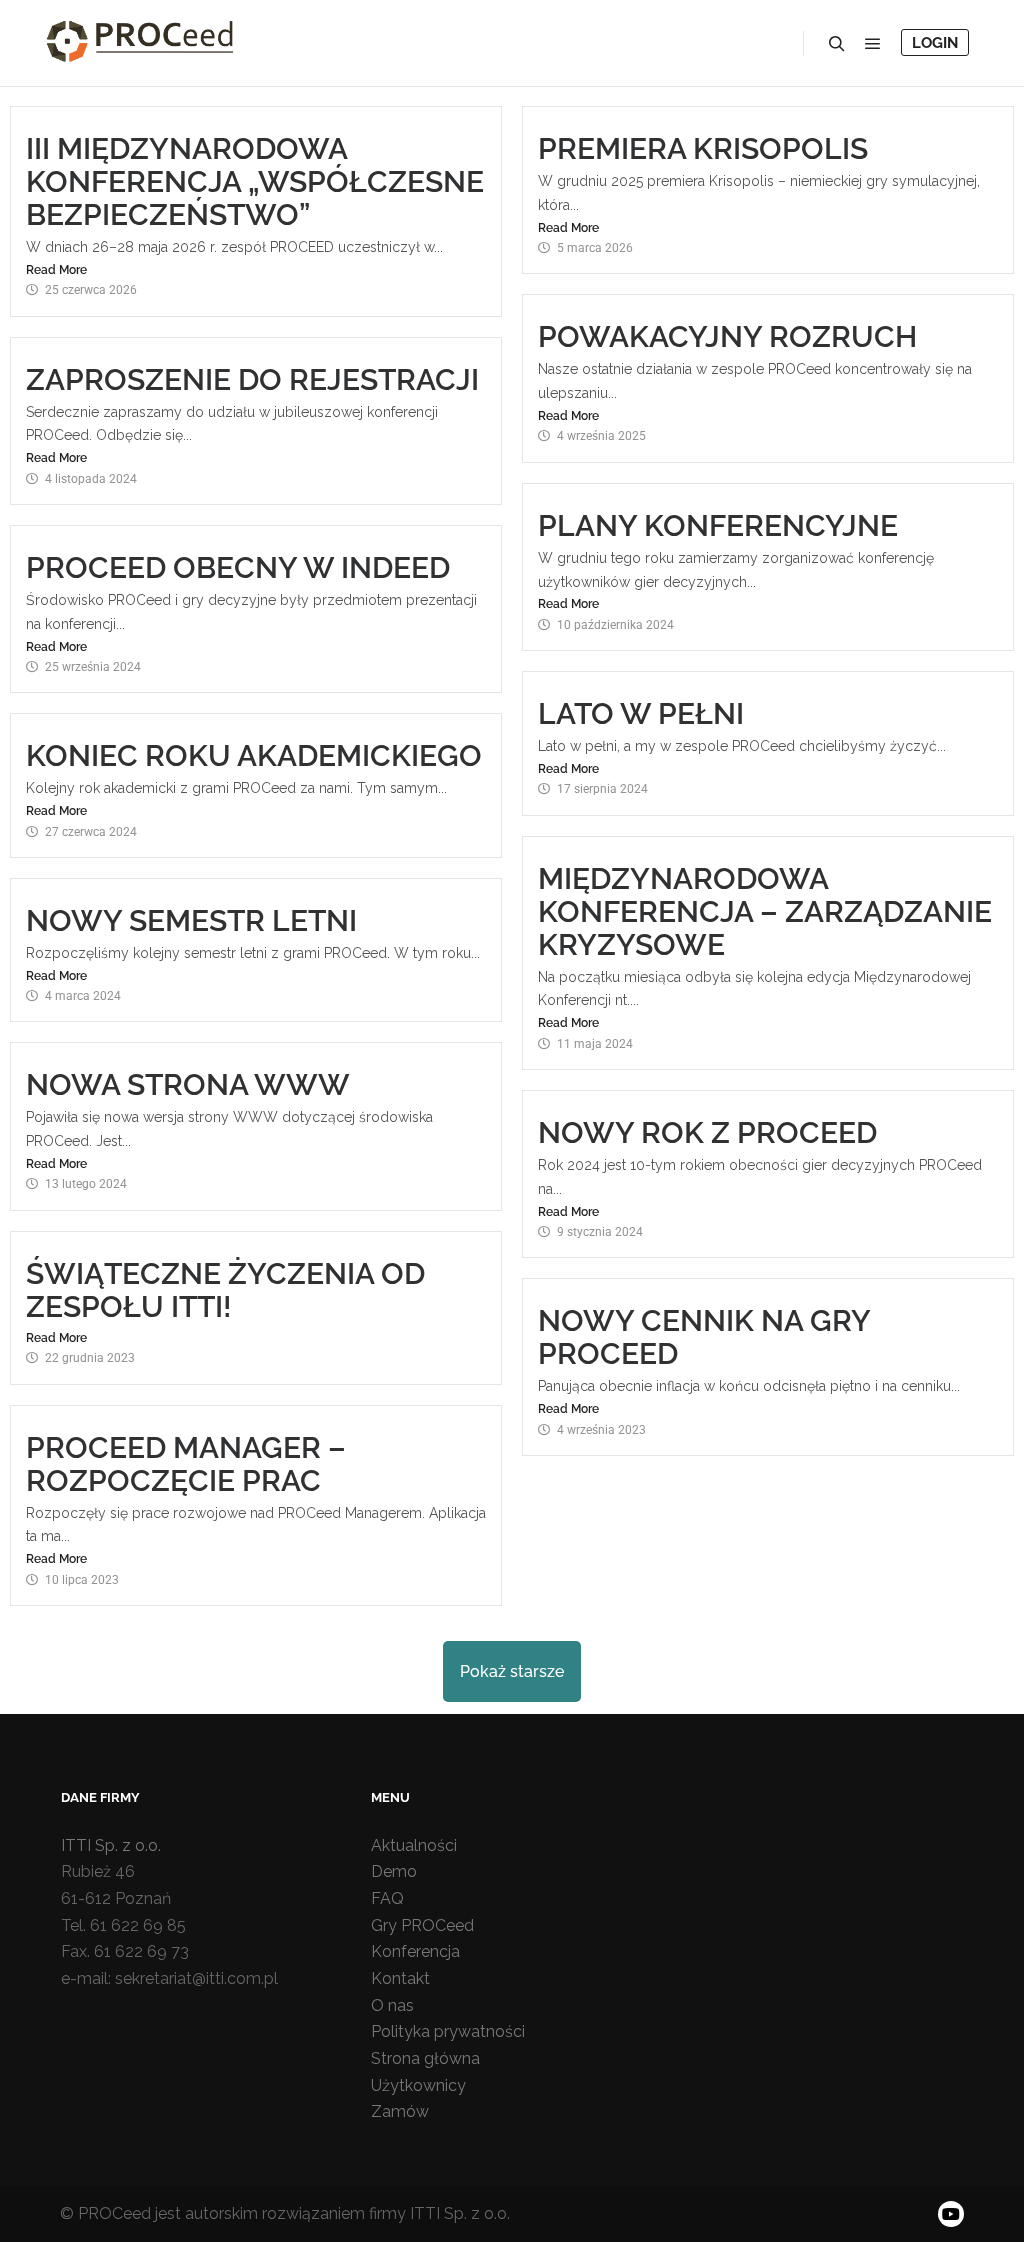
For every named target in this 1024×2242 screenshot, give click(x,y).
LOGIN (935, 43)
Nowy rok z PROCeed (707, 1132)
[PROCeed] (140, 43)
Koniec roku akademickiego (254, 755)
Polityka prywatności (448, 2031)
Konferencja (415, 1951)
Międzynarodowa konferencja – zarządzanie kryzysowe (765, 911)
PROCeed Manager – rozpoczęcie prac (186, 1464)
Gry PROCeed (422, 1925)
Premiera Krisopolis (703, 148)
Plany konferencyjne (718, 525)
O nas (392, 2005)
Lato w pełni (641, 713)
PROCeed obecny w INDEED (238, 567)
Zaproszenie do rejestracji (252, 379)
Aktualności (414, 1845)
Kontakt (400, 1978)
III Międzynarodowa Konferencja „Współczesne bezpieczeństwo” (255, 181)
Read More (56, 270)
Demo (394, 1871)
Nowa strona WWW (188, 1084)
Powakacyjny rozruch (727, 336)
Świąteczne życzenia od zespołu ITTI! (225, 1290)
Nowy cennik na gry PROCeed (704, 1337)
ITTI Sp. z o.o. (111, 1845)
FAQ (387, 1898)
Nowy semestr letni (191, 920)
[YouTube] (951, 2214)
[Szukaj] (837, 44)
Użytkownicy (418, 2085)
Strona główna (425, 2058)
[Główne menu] (873, 44)
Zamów (400, 2111)
